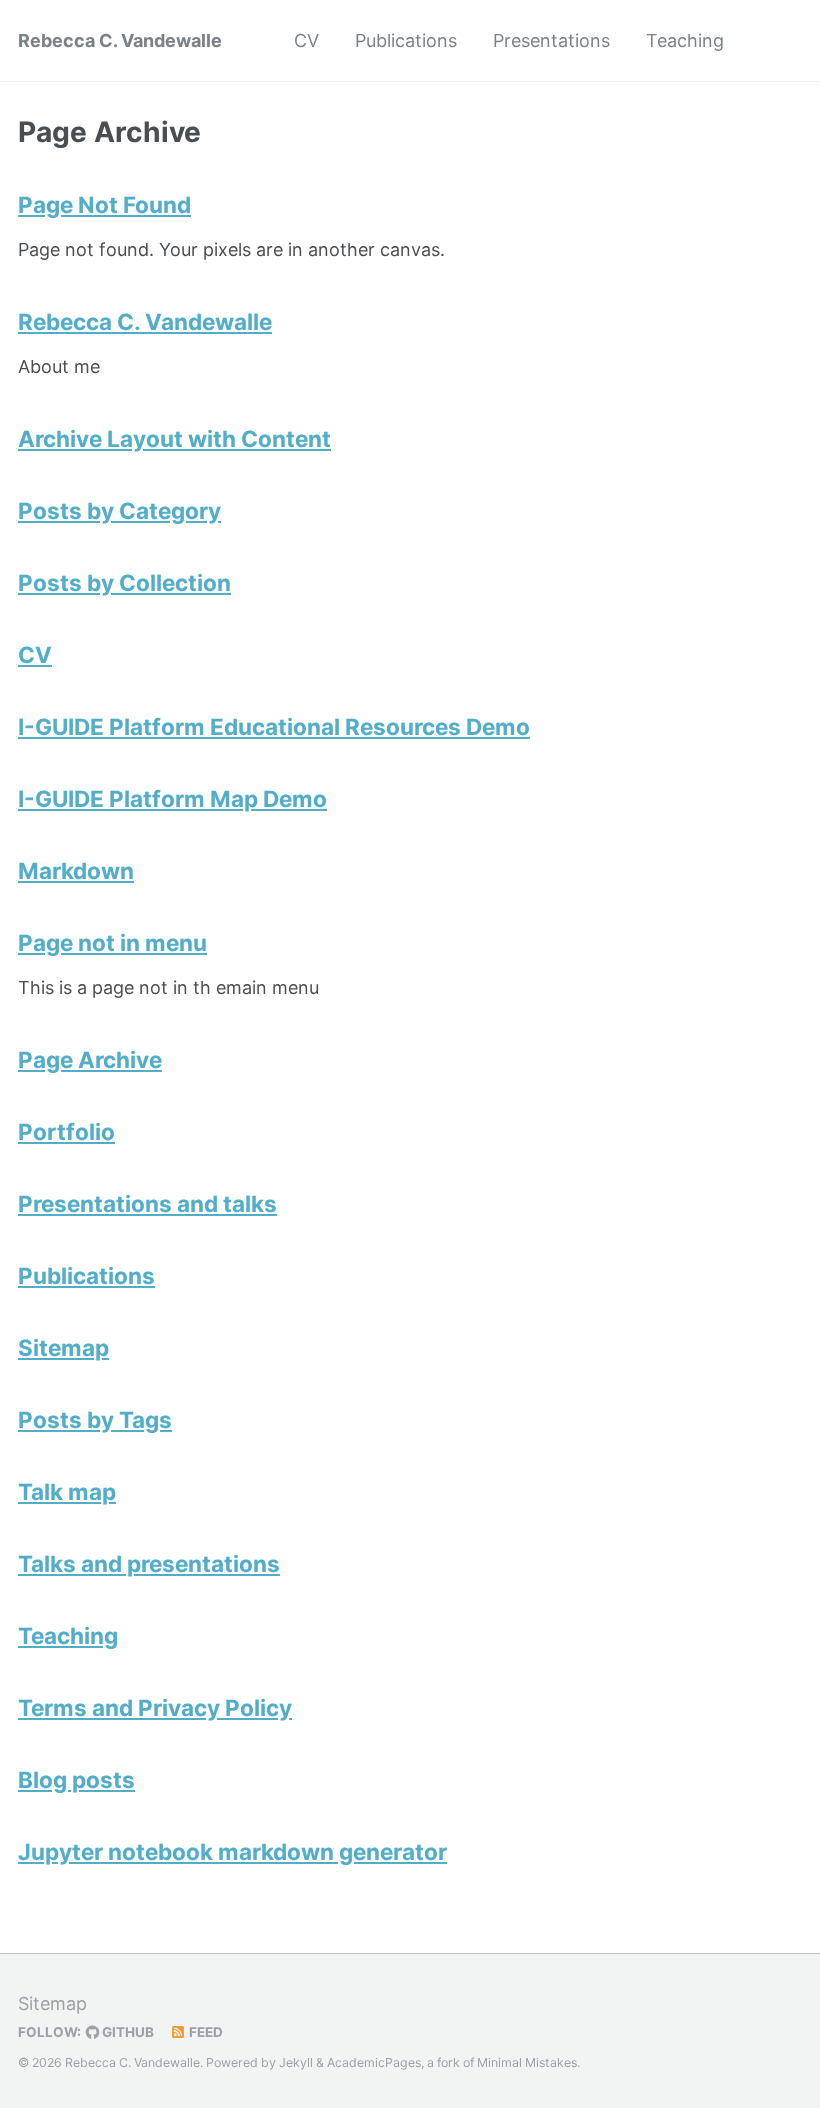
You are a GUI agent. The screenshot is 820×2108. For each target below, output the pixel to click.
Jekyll (296, 2062)
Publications (406, 40)
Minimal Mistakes (527, 2062)
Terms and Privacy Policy (155, 1707)
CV (306, 40)
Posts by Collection (124, 582)
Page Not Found (104, 204)
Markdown (76, 870)
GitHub (126, 2032)
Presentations (551, 40)
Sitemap (63, 1347)
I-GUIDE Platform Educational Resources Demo (274, 726)
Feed (204, 2032)
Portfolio (66, 1131)
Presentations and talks (147, 1203)
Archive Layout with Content (174, 438)
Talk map (67, 1491)
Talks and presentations (149, 1563)
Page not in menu (112, 942)
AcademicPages (374, 2062)
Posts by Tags (95, 1419)
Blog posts (76, 1779)
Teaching (685, 40)
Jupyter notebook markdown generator (232, 1851)
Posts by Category (119, 510)
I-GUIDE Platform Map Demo (172, 798)
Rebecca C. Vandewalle (120, 40)
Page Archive (90, 1059)
